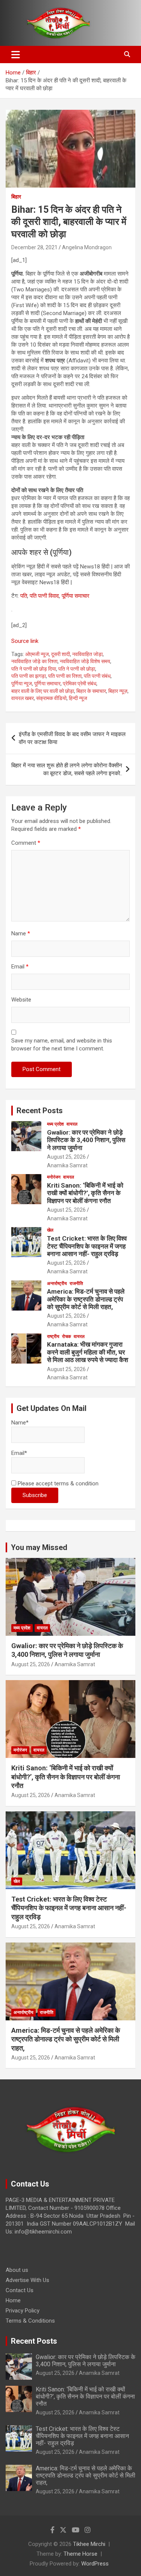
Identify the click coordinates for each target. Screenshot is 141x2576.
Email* (19, 1453)
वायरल (72, 1124)
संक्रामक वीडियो (51, 698)
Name (21, 933)
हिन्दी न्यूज (78, 698)
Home (13, 2300)
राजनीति (76, 1283)
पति (24, 596)
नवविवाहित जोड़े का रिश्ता (34, 661)
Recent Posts (40, 1111)
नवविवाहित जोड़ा (87, 654)
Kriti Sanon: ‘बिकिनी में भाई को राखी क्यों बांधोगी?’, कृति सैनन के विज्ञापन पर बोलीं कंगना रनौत (85, 1193)
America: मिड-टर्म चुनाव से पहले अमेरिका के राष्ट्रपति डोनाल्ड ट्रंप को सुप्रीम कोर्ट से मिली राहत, (86, 1299)
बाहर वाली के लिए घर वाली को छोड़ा (43, 691)
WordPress (95, 2564)
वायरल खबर (23, 698)
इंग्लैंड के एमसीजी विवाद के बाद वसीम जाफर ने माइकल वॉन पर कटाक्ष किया (72, 738)
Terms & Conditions (30, 2321)
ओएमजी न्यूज (37, 654)
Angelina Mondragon (87, 247)
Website (21, 1000)
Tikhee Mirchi (89, 2544)
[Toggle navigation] (16, 55)
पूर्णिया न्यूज (22, 683)
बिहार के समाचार (91, 691)
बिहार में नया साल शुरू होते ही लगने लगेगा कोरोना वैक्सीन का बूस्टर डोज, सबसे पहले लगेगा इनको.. (67, 769)
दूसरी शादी (61, 654)
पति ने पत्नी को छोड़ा (77, 669)
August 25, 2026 (66, 1157)
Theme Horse (80, 2554)
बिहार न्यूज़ (118, 691)
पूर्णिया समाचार (76, 596)
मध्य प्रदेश (55, 1124)
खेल (50, 1230)
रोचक (67, 1336)
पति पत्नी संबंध (97, 676)
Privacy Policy (23, 2311)
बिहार (16, 197)
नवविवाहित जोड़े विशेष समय (85, 661)
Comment (26, 843)
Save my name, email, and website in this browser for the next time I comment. (62, 1045)
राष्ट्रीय (53, 1336)
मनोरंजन (54, 1177)
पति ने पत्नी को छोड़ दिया (34, 669)
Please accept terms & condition (57, 1483)
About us (17, 2270)
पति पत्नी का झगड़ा (29, 676)
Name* (20, 1423)
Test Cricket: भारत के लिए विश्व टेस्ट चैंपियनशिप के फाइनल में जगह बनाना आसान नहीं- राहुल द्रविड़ (87, 1246)
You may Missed (39, 1547)
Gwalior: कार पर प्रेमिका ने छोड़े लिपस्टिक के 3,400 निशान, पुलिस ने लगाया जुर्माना (86, 1140)
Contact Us (20, 2290)
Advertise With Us (27, 2280)
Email (20, 967)
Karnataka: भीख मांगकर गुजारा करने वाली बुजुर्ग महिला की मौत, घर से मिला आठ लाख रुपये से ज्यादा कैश (88, 1352)
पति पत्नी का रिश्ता (65, 676)
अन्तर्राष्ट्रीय (57, 1283)
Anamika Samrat (67, 1165)
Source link (25, 641)
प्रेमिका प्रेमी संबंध (80, 683)
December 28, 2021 (34, 247)
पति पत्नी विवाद (44, 596)
